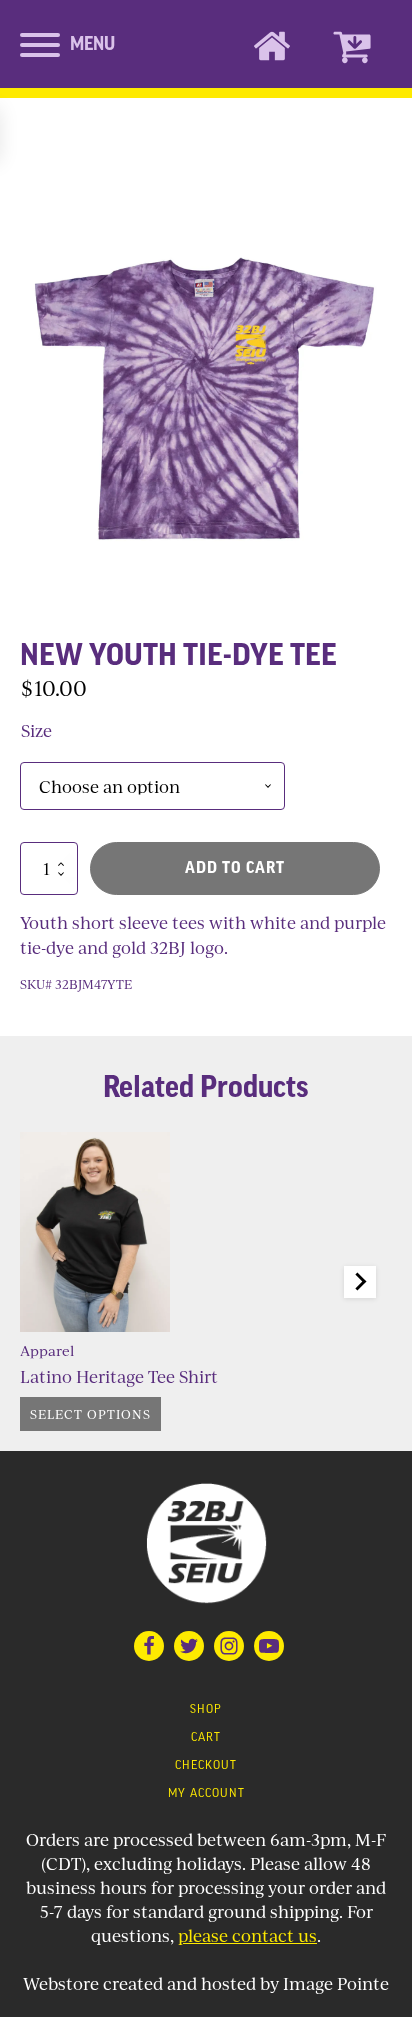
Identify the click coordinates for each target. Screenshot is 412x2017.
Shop (206, 1710)
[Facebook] (149, 1646)
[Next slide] (360, 1282)
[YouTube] (269, 1646)
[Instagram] (229, 1646)
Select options (90, 1414)
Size (36, 730)
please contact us (247, 1935)
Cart (206, 1738)
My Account (206, 1794)
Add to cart (235, 868)
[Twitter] (189, 1646)
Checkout (206, 1766)
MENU (92, 44)
